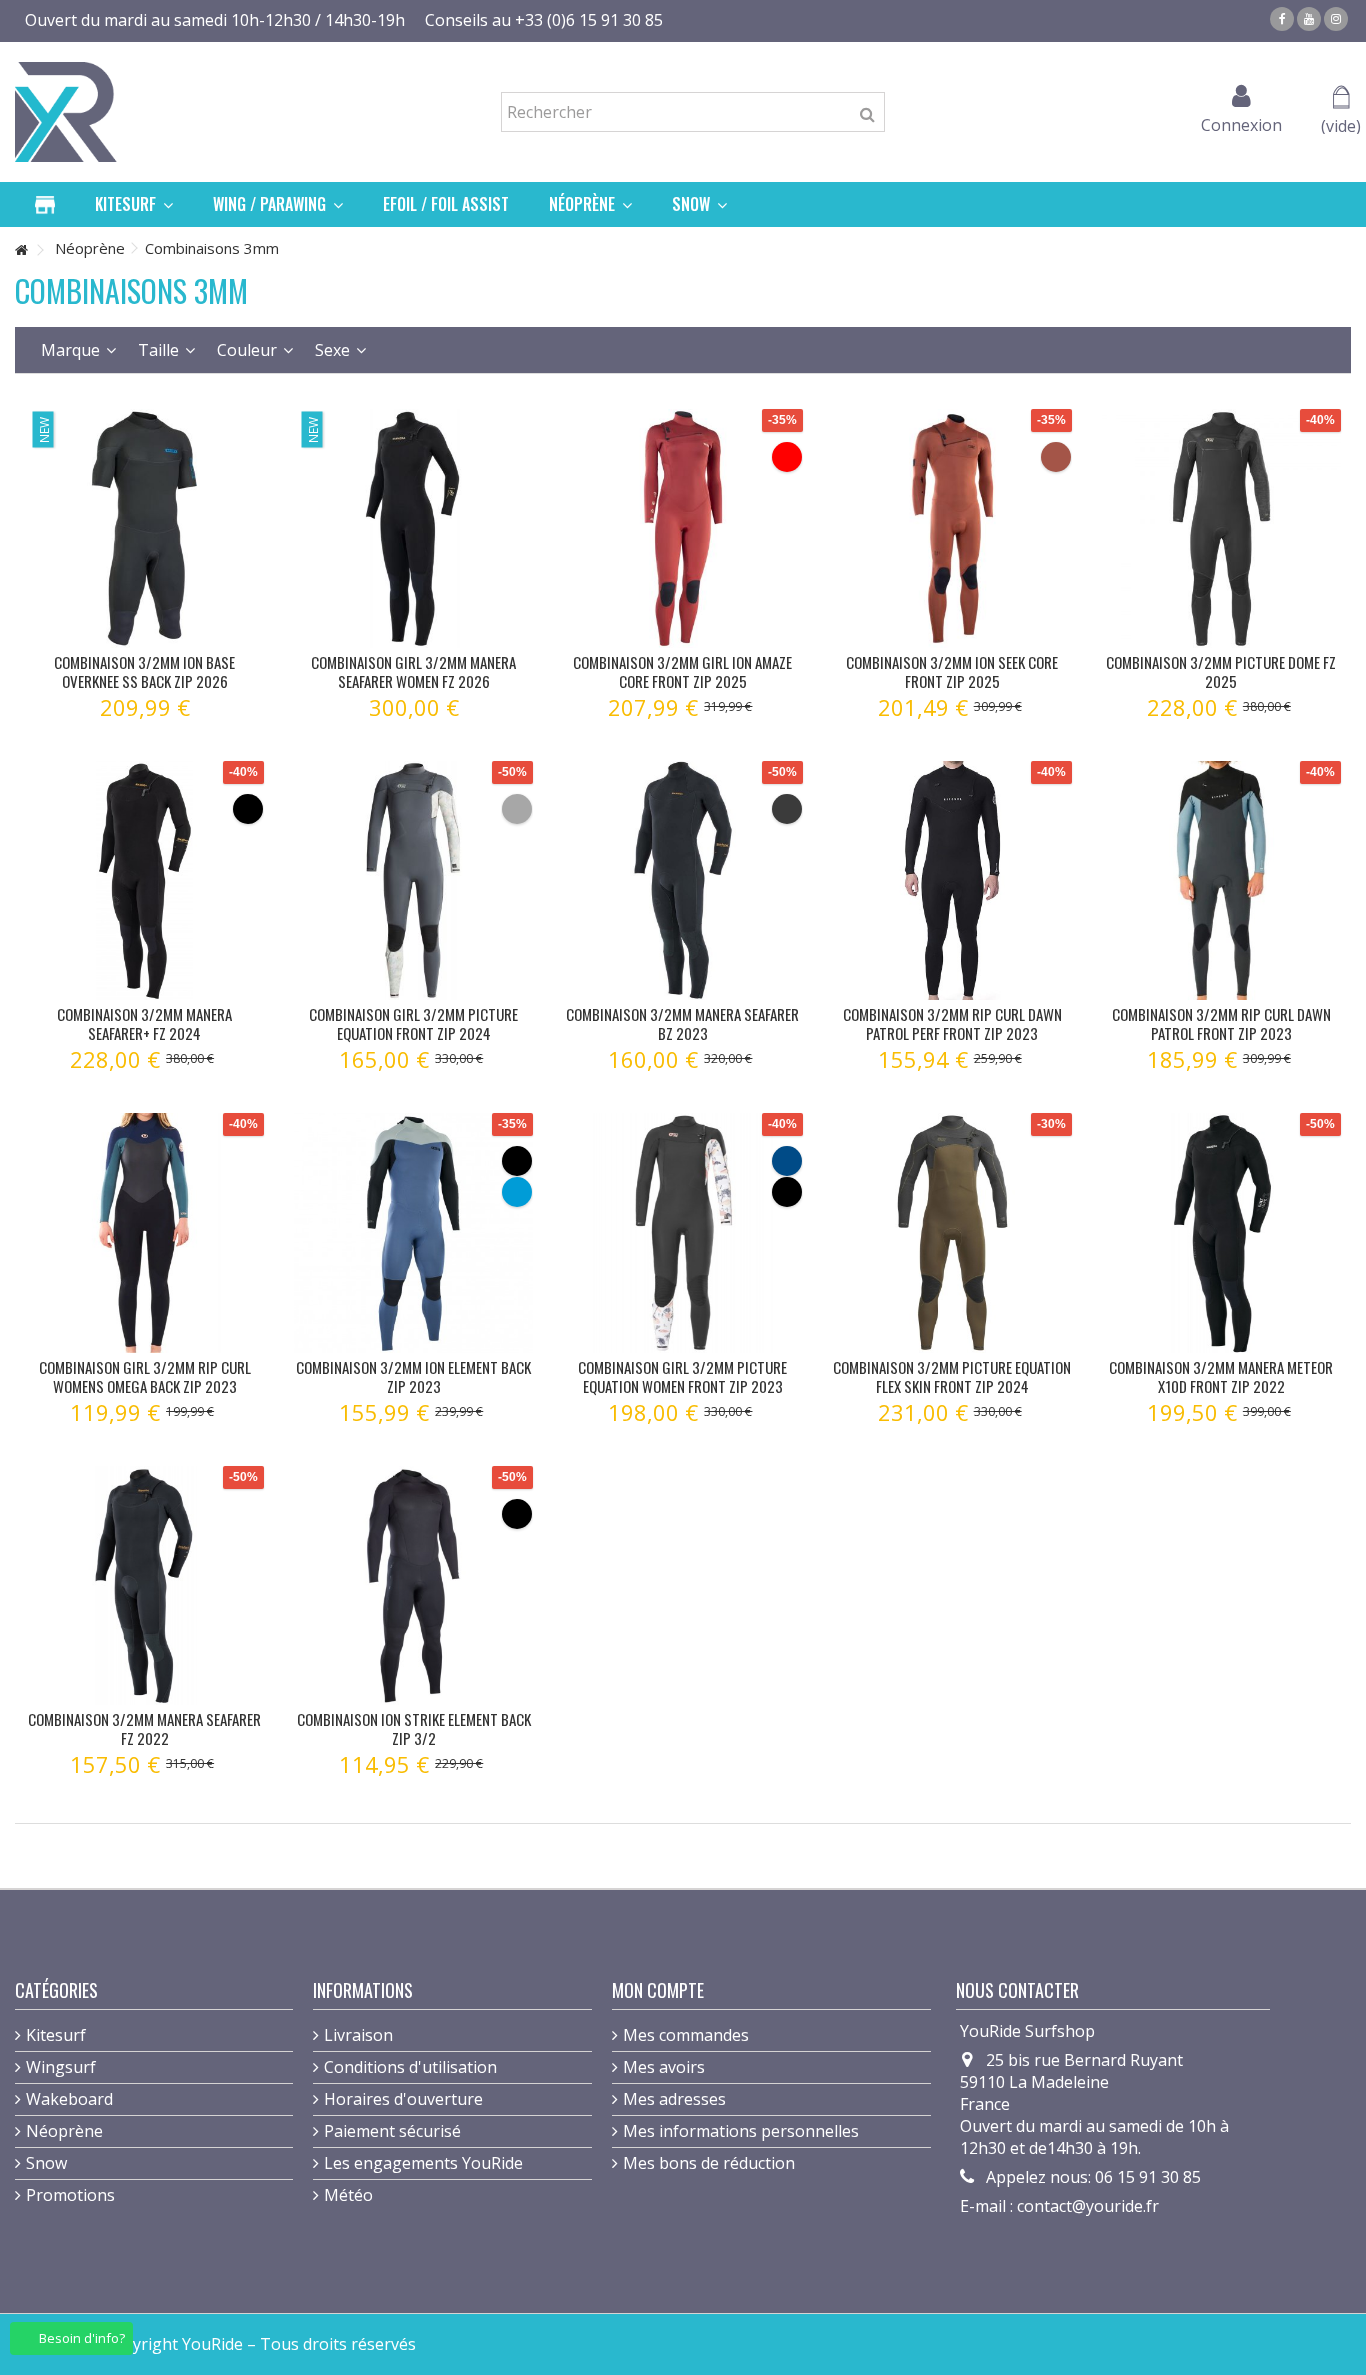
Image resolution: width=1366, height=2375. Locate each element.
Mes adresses (674, 2099)
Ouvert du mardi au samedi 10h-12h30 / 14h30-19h (215, 20)
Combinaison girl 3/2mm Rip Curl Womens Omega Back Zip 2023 (145, 1376)
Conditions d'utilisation (410, 2067)
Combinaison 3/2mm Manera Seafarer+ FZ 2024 (144, 1023)
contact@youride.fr (1088, 2206)
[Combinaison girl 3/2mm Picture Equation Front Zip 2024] (413, 880)
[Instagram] (1336, 19)
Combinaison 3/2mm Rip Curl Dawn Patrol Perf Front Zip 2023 (952, 1023)
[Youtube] (1309, 19)
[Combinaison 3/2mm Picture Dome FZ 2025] (1221, 528)
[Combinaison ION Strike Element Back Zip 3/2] (413, 1585)
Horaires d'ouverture (403, 2099)
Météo (348, 2195)
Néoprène (64, 2131)
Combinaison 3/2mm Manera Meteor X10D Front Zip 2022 (1221, 1376)
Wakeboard (69, 2099)
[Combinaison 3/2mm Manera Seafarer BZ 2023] (682, 880)
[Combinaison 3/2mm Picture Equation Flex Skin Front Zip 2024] (952, 1232)
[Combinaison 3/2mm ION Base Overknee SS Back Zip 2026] (144, 528)
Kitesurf (56, 2035)
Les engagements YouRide (423, 2163)
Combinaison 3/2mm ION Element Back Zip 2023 (413, 1376)
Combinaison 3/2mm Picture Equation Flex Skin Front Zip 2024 (952, 1376)
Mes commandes (686, 2035)
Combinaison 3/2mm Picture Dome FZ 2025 (1221, 671)
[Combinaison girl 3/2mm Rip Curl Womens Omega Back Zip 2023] (144, 1232)
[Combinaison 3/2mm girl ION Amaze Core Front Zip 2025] (682, 528)
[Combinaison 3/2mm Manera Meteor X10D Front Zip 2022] (1221, 1232)
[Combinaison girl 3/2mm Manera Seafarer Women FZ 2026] (413, 528)
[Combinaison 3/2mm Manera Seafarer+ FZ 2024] (144, 880)
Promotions (70, 2195)
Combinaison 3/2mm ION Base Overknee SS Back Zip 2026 (144, 671)
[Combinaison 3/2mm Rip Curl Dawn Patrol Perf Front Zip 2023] (952, 880)
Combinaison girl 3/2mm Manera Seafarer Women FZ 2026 (413, 671)
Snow (46, 2163)
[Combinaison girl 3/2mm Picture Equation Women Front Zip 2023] (682, 1232)
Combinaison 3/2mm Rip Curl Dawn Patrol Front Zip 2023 (1221, 1023)
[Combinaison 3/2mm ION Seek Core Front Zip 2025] (952, 528)
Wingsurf (61, 2067)
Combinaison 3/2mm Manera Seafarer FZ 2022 (144, 1728)
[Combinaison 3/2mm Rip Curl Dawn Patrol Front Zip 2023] (1221, 880)
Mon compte (658, 1990)
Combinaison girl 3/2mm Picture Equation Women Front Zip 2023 (682, 1376)
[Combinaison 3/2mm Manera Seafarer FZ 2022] (144, 1585)
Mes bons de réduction (709, 2163)
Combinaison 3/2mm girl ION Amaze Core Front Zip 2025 (682, 671)
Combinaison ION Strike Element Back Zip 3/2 (414, 1728)
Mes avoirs (664, 2067)
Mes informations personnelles (741, 2131)
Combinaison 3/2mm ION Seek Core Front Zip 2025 (952, 671)
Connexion (1241, 122)
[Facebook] (1282, 19)
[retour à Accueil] (21, 250)
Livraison (358, 2035)
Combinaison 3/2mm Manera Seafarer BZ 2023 (682, 1023)
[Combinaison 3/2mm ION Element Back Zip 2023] (413, 1232)
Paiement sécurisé (392, 2131)
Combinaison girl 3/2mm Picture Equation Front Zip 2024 (413, 1023)
